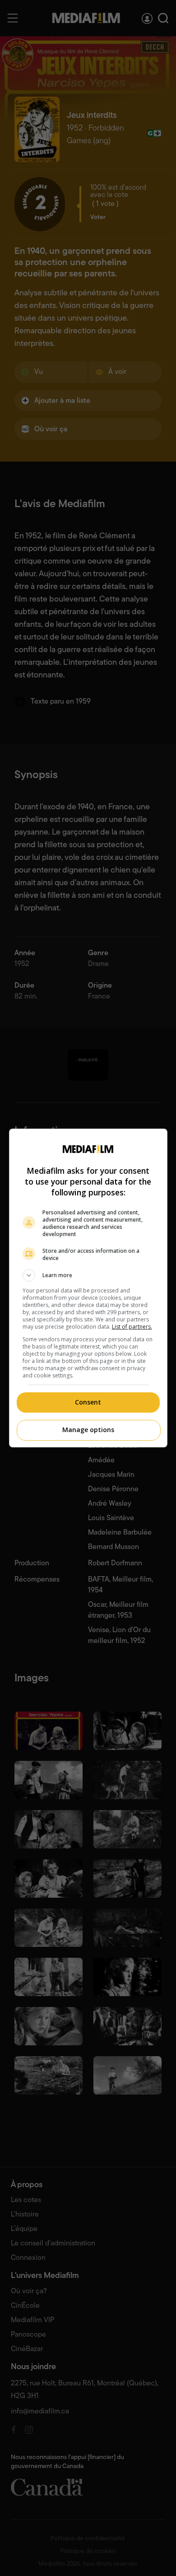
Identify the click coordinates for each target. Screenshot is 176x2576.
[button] (88, 1275)
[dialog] (88, 1288)
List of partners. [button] (132, 1327)
